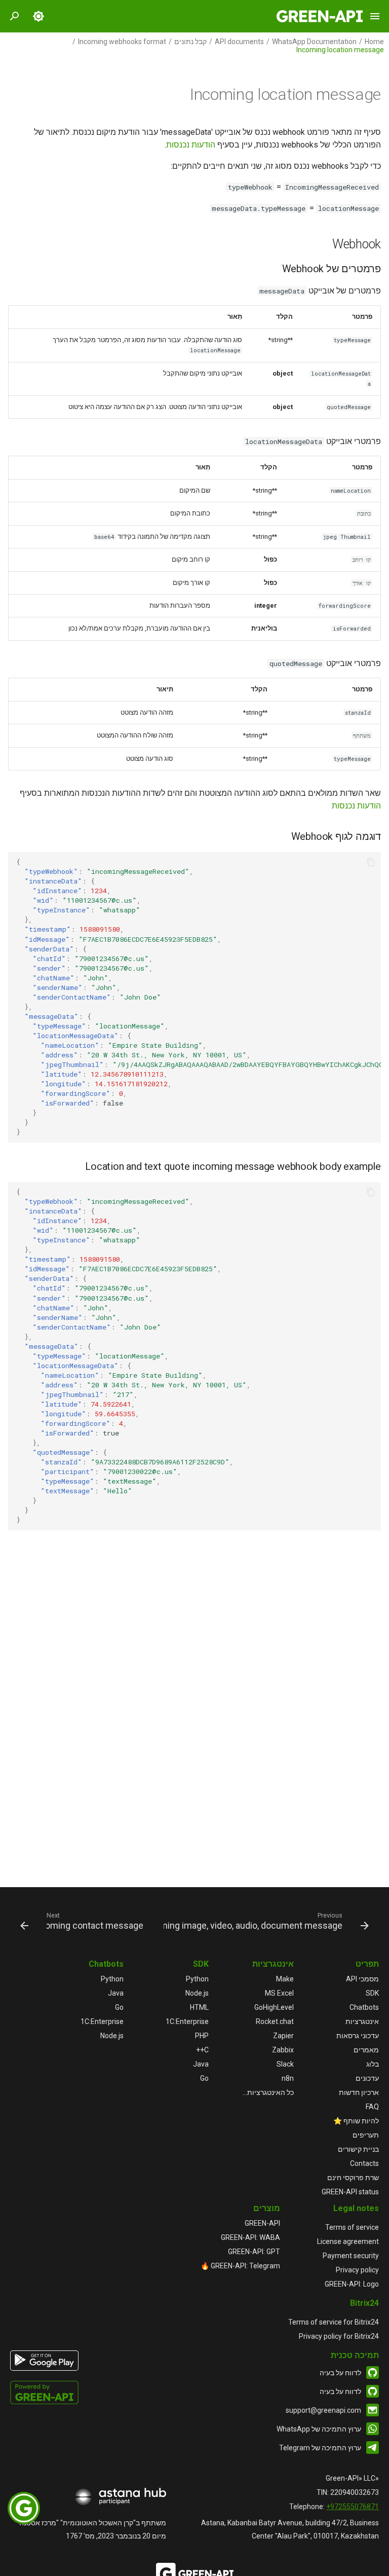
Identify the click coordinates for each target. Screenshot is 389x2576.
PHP (202, 2036)
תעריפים (366, 2135)
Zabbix (283, 2050)
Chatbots (364, 2007)
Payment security (351, 2256)
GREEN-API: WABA (250, 2237)
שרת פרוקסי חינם (353, 2178)
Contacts (364, 2163)
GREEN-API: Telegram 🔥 (240, 2266)
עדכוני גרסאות (358, 2036)
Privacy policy (357, 2270)
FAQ (372, 2107)
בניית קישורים (358, 2149)
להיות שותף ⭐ (356, 2121)
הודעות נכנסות (191, 145)
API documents (239, 42)
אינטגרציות (362, 2021)
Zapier (283, 2036)
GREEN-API (262, 2223)
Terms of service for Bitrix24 (334, 2322)
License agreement (348, 2241)
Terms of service (352, 2227)
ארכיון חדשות (359, 2092)
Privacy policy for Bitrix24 (339, 2336)
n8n (288, 2078)
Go (204, 2078)
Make (285, 1979)
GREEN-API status (350, 2192)
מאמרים (366, 2050)
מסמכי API (362, 1979)
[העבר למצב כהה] (38, 16)
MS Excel (279, 1993)
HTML (199, 2007)
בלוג (373, 2064)
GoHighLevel (274, 2007)
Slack (285, 2064)
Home (374, 42)
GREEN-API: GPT (254, 2252)
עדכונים (367, 2078)
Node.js (197, 1993)
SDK (372, 1993)
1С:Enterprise (187, 2021)
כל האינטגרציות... (268, 2092)
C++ (202, 2050)
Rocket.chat (275, 2021)
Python (197, 1979)
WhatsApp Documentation (314, 42)
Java (201, 2064)
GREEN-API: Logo (352, 2284)
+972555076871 (353, 2507)
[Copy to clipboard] (371, 862)
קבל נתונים (190, 42)
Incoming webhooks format (122, 42)
